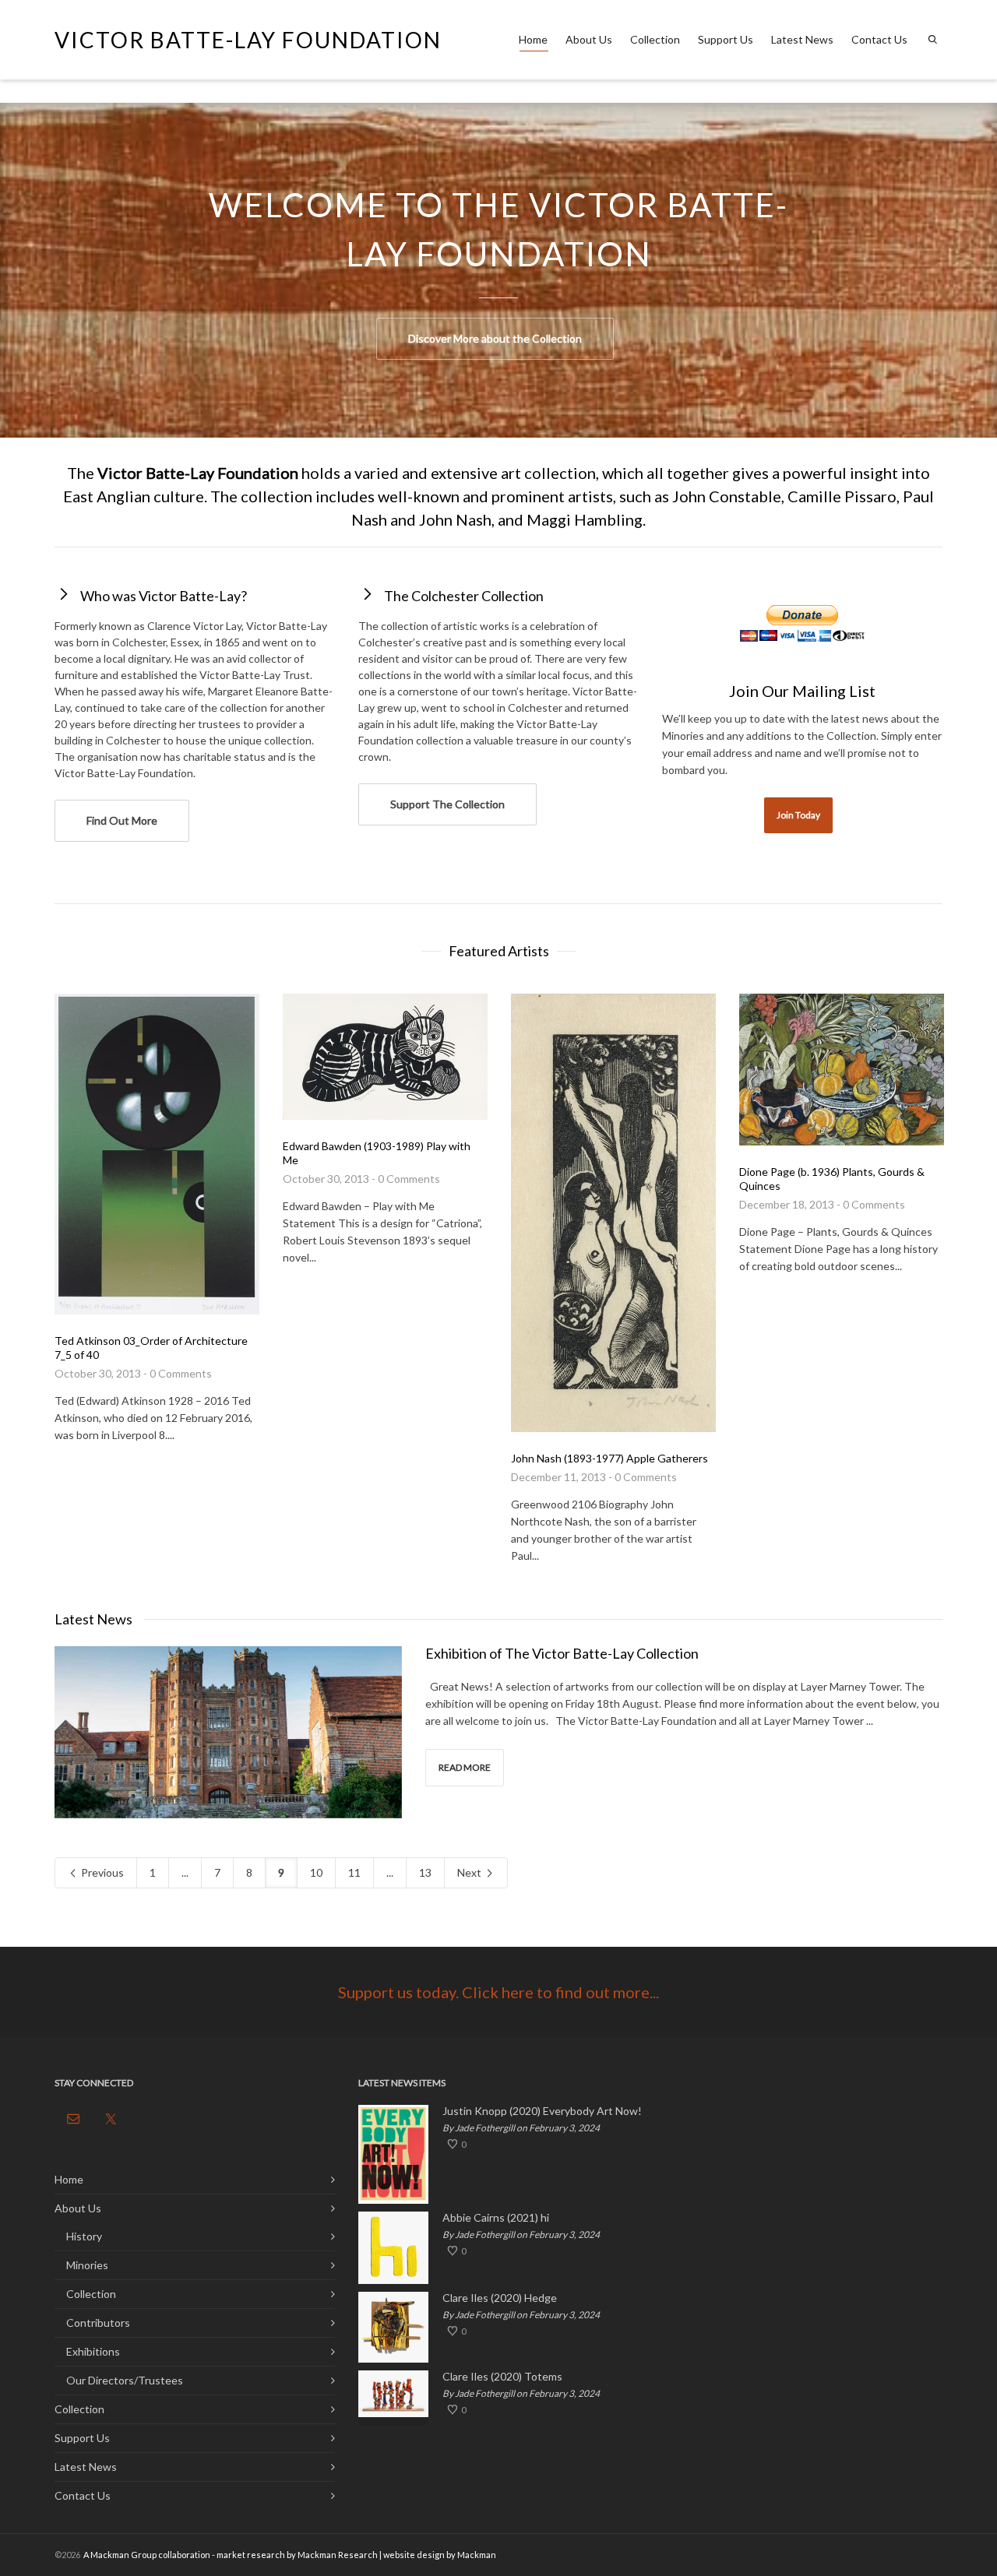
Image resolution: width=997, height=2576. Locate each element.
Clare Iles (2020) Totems (502, 2377)
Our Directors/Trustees (125, 2380)
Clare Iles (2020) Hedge (500, 2298)
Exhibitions (93, 2351)
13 (425, 1872)
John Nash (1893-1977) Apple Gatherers (609, 1458)
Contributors (98, 2323)
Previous (101, 1872)
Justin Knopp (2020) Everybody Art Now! (542, 2111)
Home (533, 39)
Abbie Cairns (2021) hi (496, 2218)
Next (470, 1872)
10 (316, 1872)
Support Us (726, 39)
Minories (87, 2265)
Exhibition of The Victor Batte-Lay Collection (562, 1653)
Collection (655, 39)
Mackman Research (338, 2555)
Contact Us (879, 39)
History (84, 2236)
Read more (465, 1767)
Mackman (477, 2555)
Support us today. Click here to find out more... (498, 1992)
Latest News (802, 39)
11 (354, 1872)
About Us (589, 39)
